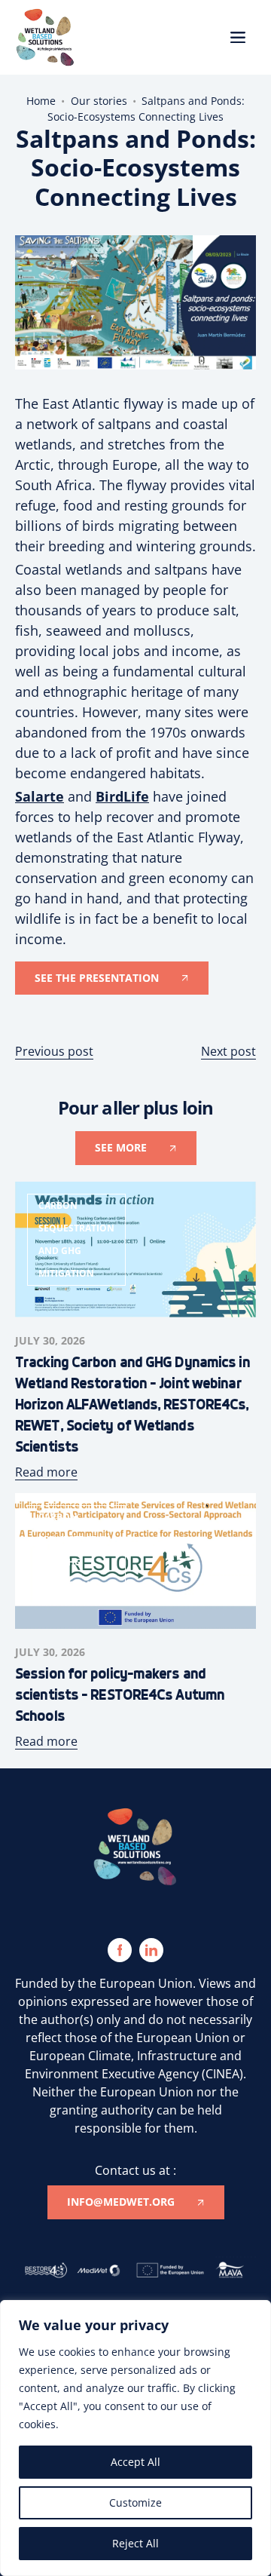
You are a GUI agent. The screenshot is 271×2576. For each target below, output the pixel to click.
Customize (135, 2502)
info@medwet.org (121, 2202)
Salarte (40, 796)
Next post (228, 1051)
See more (121, 1147)
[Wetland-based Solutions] (45, 37)
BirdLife (122, 796)
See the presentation (97, 978)
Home (41, 101)
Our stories (99, 101)
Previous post (54, 1051)
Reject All (135, 2543)
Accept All (135, 2462)
